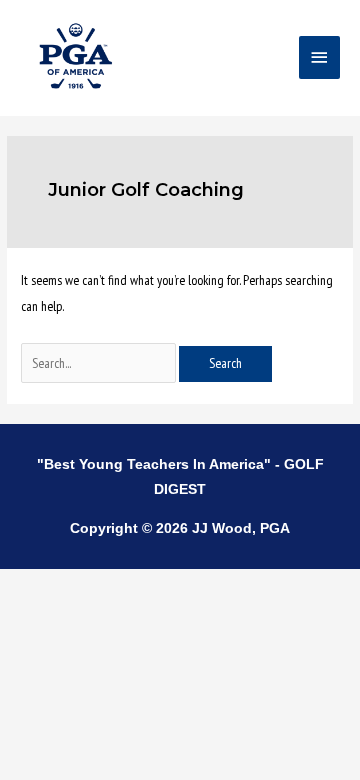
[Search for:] (100, 363)
